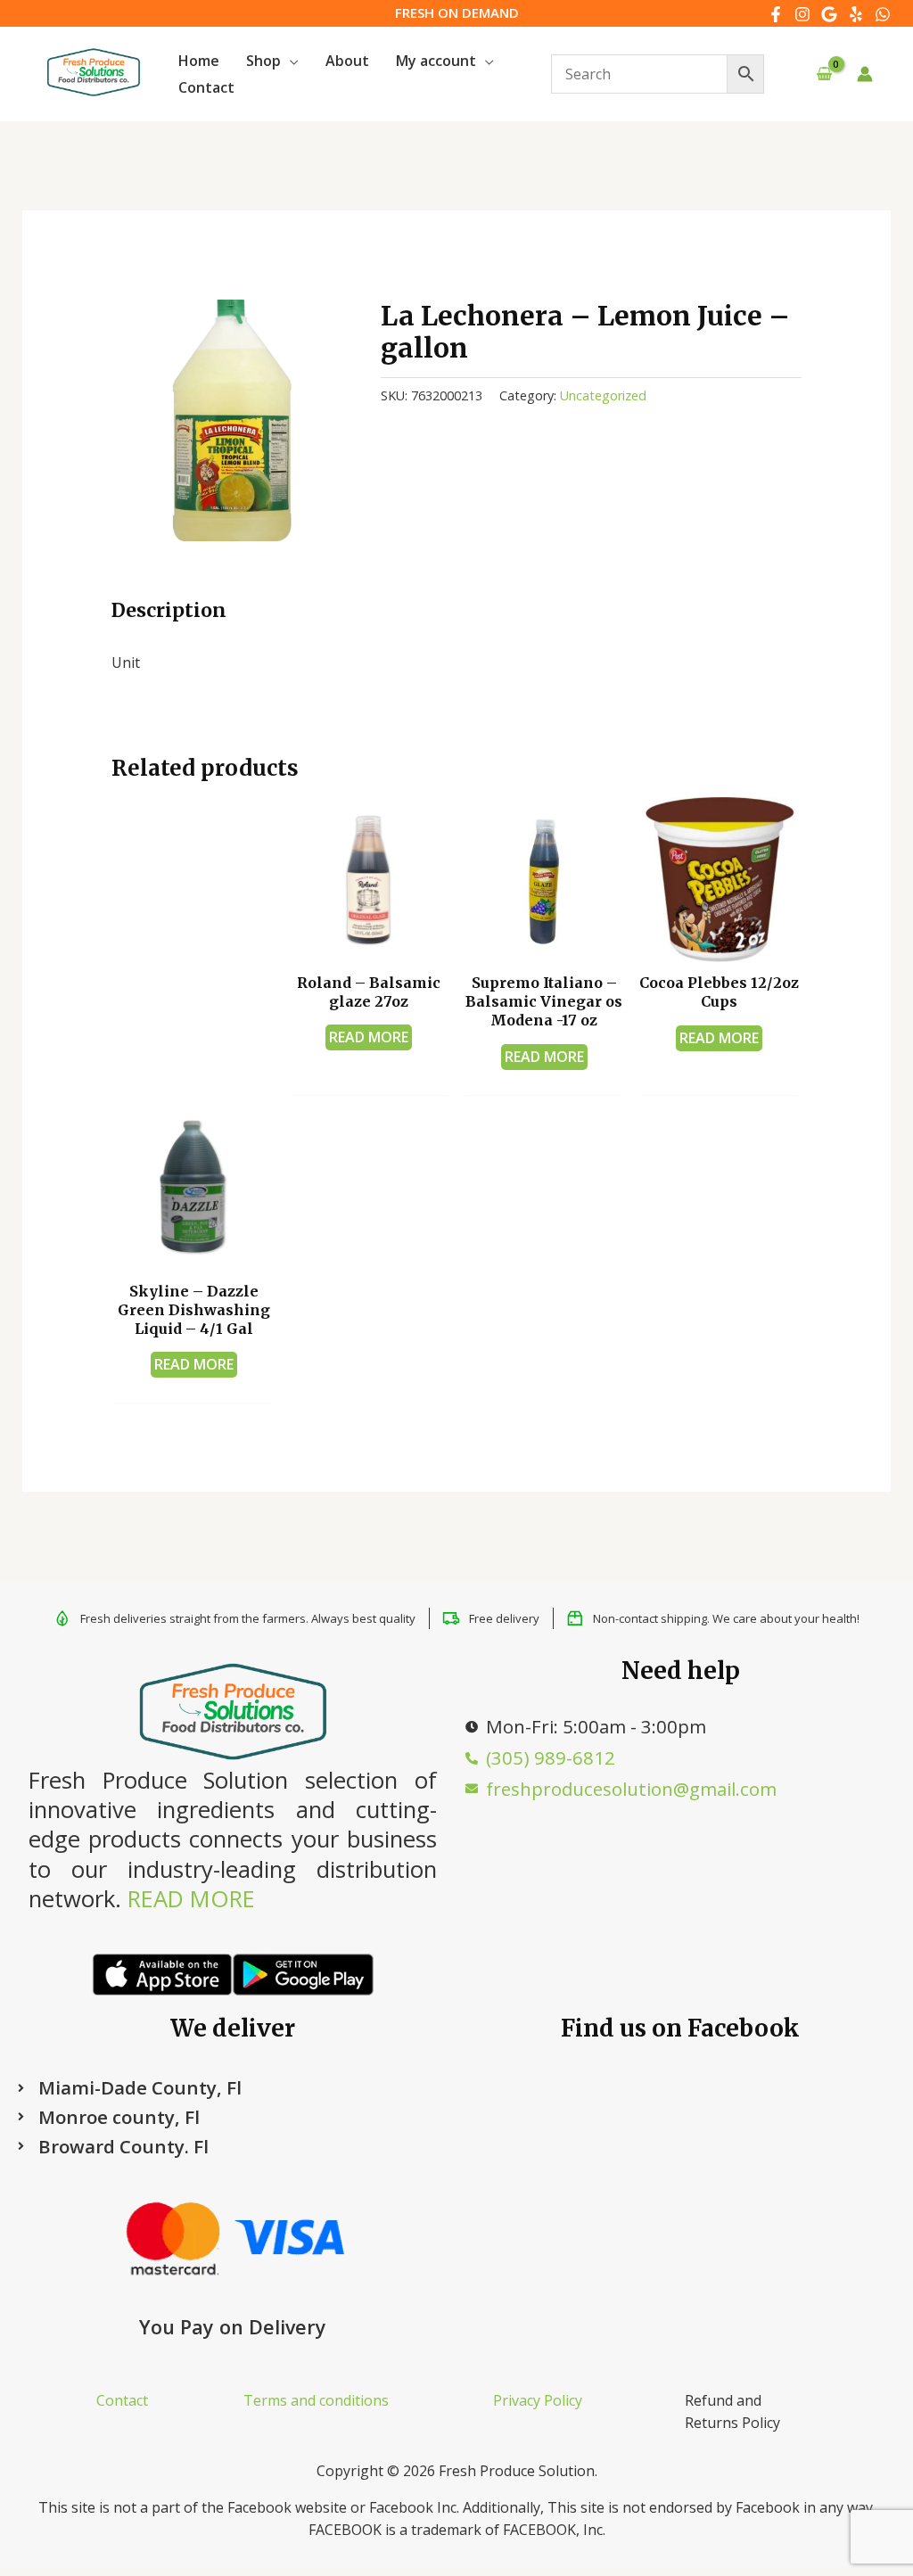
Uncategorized (603, 395)
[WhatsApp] (883, 14)
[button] (290, 61)
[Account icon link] (865, 74)
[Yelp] (856, 14)
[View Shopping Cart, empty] (824, 74)
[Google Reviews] (829, 14)
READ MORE (191, 1899)
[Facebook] (776, 14)
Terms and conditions (316, 2400)
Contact (122, 2400)
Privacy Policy (538, 2400)
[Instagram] (802, 14)
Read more (369, 1037)
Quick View (369, 943)
